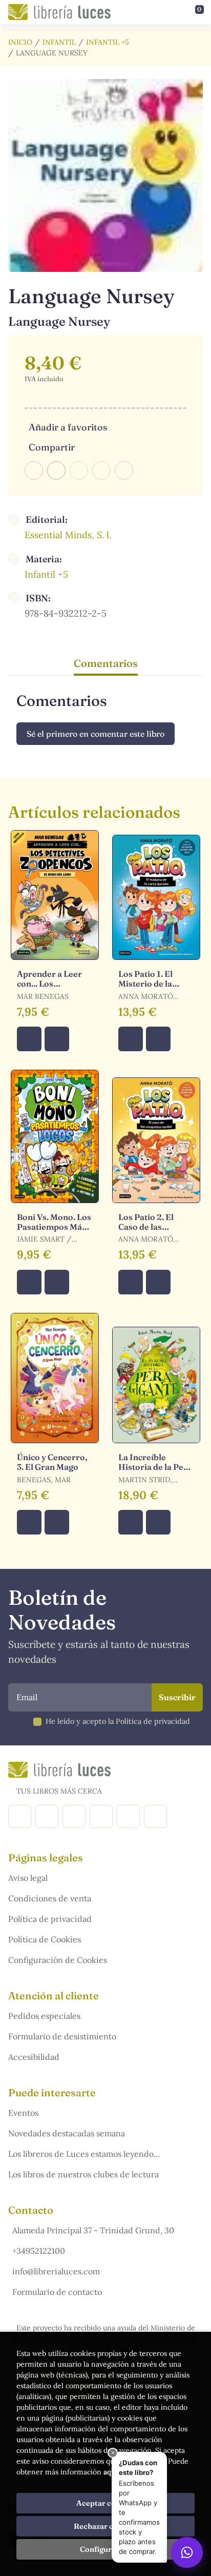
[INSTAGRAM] (47, 1816)
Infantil (59, 42)
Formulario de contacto (57, 2292)
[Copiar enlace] (124, 470)
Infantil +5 (108, 42)
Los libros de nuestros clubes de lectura (83, 2174)
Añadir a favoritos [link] (68, 427)
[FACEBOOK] (20, 1816)
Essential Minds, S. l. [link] (68, 535)
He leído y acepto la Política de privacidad (118, 1721)
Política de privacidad (50, 1919)
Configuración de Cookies (58, 1960)
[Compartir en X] (56, 470)
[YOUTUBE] (128, 1816)
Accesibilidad (34, 2057)
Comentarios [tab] (106, 663)
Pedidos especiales (44, 2016)
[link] (57, 1039)
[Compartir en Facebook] (34, 470)
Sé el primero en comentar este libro (96, 734)
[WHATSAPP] (155, 1816)
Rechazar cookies (105, 2526)
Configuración (106, 2549)
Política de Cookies (45, 1939)
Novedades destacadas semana (67, 2133)
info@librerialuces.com (56, 2271)
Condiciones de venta (50, 1898)
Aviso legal (28, 1878)
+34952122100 (39, 2251)
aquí (111, 2472)
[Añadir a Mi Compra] (29, 1039)
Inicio (20, 42)
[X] (74, 1816)
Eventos (23, 2113)
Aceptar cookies (106, 2503)
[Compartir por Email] (101, 470)
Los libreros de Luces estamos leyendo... (84, 2154)
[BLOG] (101, 1816)
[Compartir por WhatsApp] (79, 470)
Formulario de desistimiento (62, 2036)
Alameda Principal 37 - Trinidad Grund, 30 (93, 2230)
